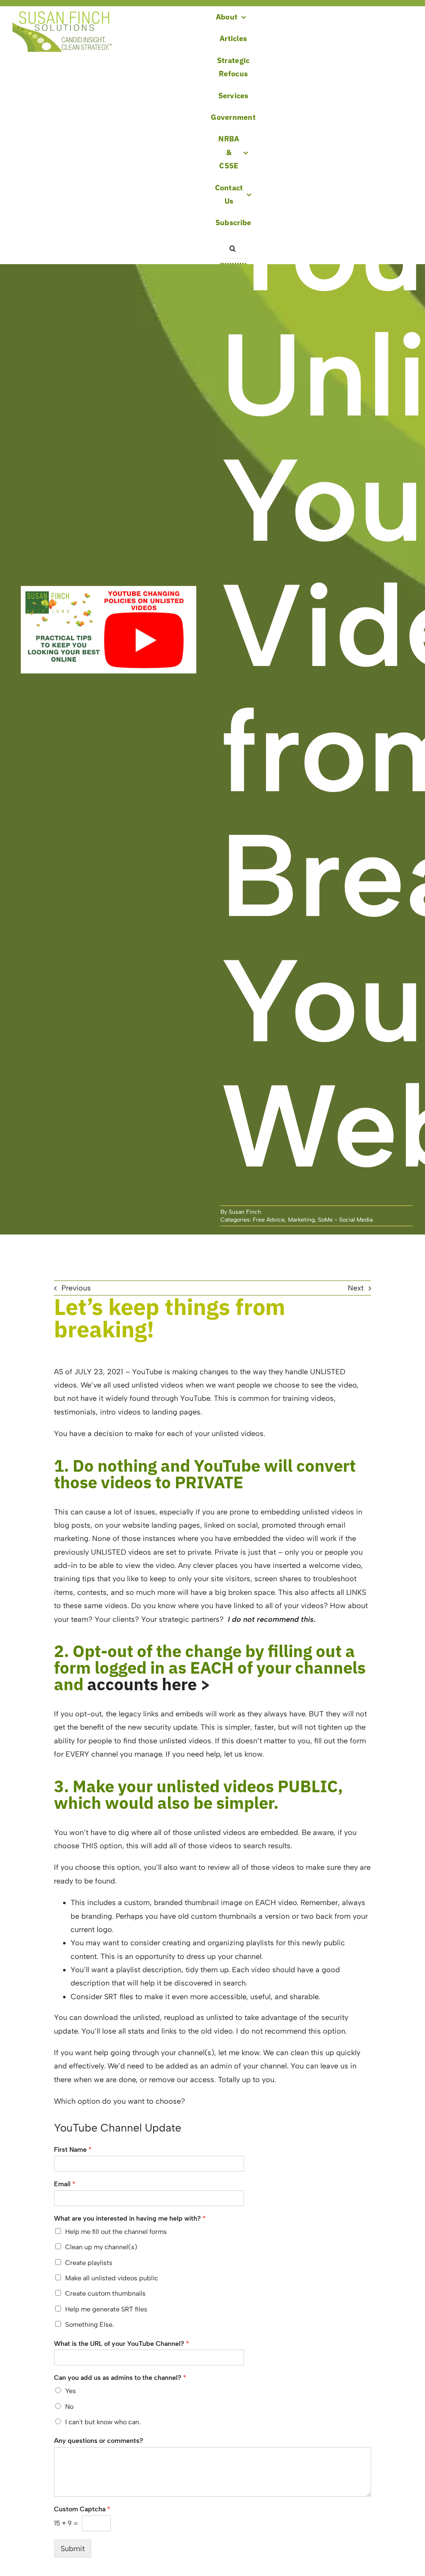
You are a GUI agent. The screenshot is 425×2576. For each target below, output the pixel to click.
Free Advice (269, 1220)
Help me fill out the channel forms (116, 2232)
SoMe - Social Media (345, 1220)
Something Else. (90, 2324)
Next (356, 1288)
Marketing (301, 1220)
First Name (73, 2150)
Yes (71, 2391)
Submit (73, 2549)
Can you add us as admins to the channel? (120, 2378)
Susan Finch (245, 1212)
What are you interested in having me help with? (130, 2218)
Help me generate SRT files (106, 2309)
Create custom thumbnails (105, 2293)
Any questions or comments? (99, 2441)
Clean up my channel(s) (101, 2247)
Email (65, 2184)
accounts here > (149, 1684)
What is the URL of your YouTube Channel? (122, 2344)
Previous (76, 1288)
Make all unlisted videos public (112, 2278)
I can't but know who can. (103, 2422)
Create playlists (89, 2263)
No (69, 2407)
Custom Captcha (82, 2509)
